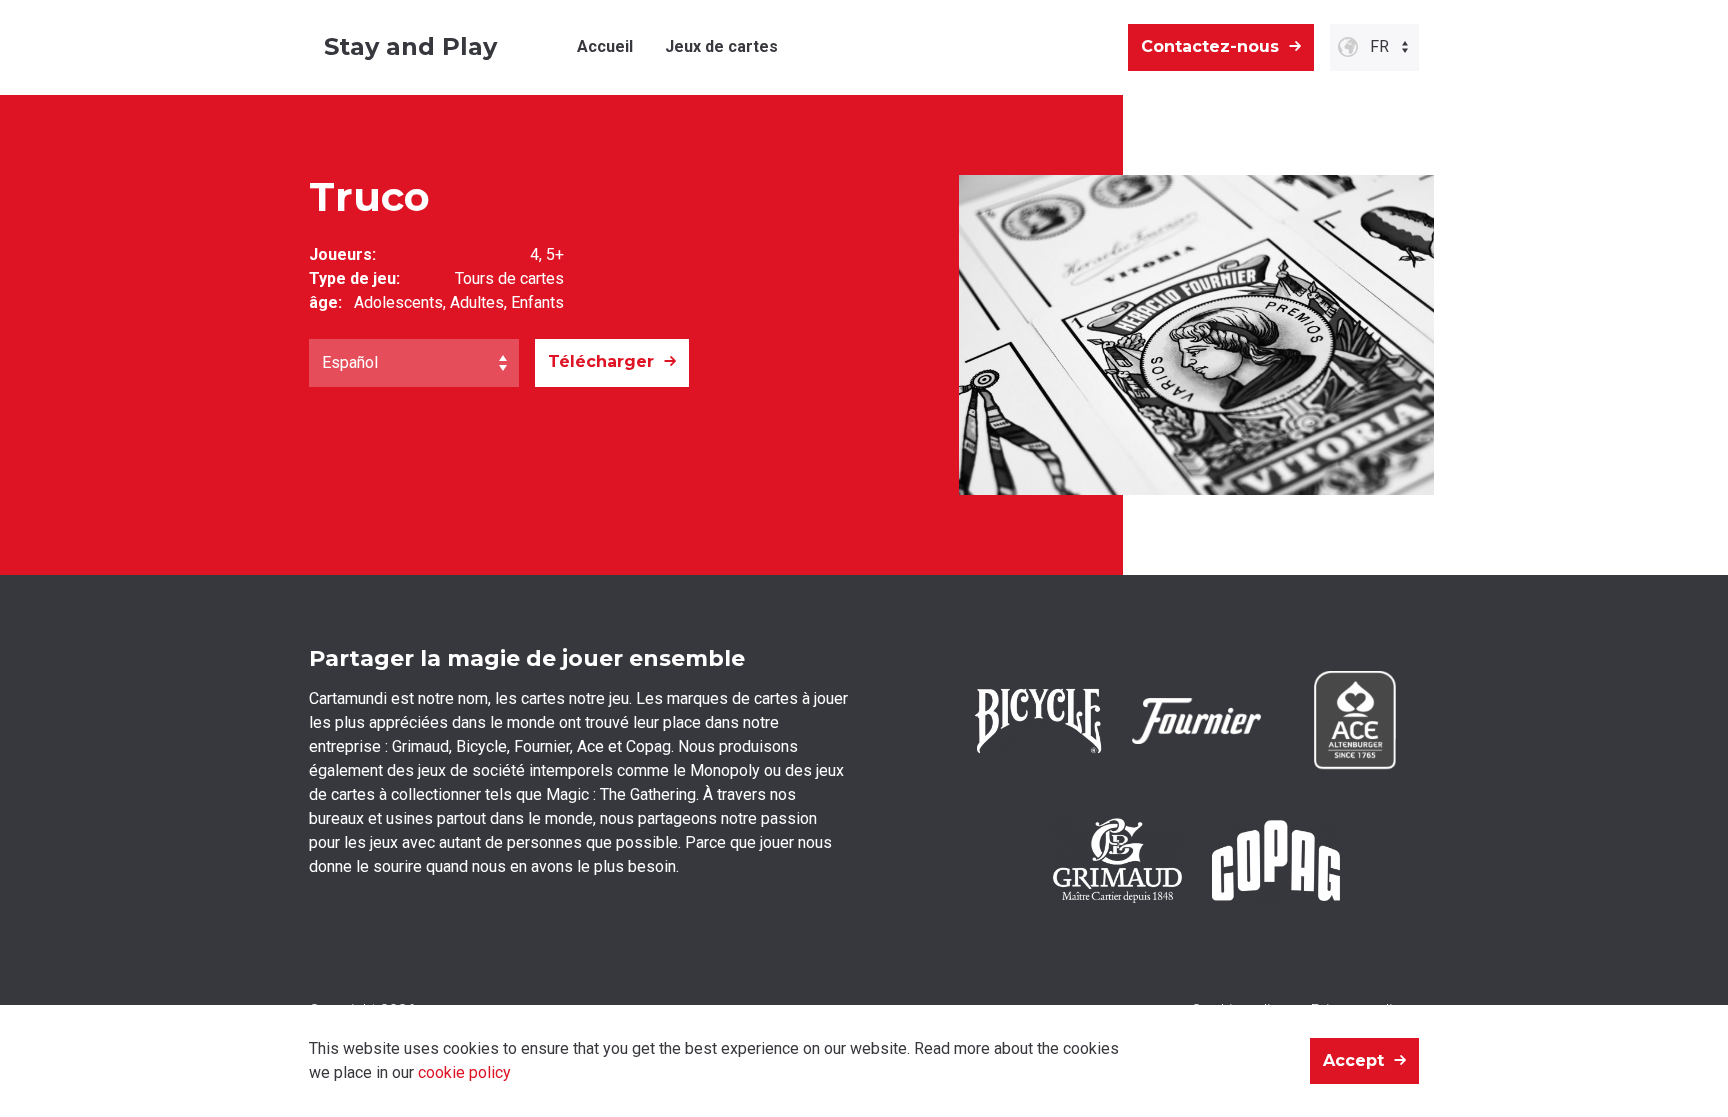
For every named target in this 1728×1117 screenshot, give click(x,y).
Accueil (605, 46)
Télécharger (601, 361)
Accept (1353, 1060)
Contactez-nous (1210, 46)
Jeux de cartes (721, 46)
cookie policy (464, 1072)
